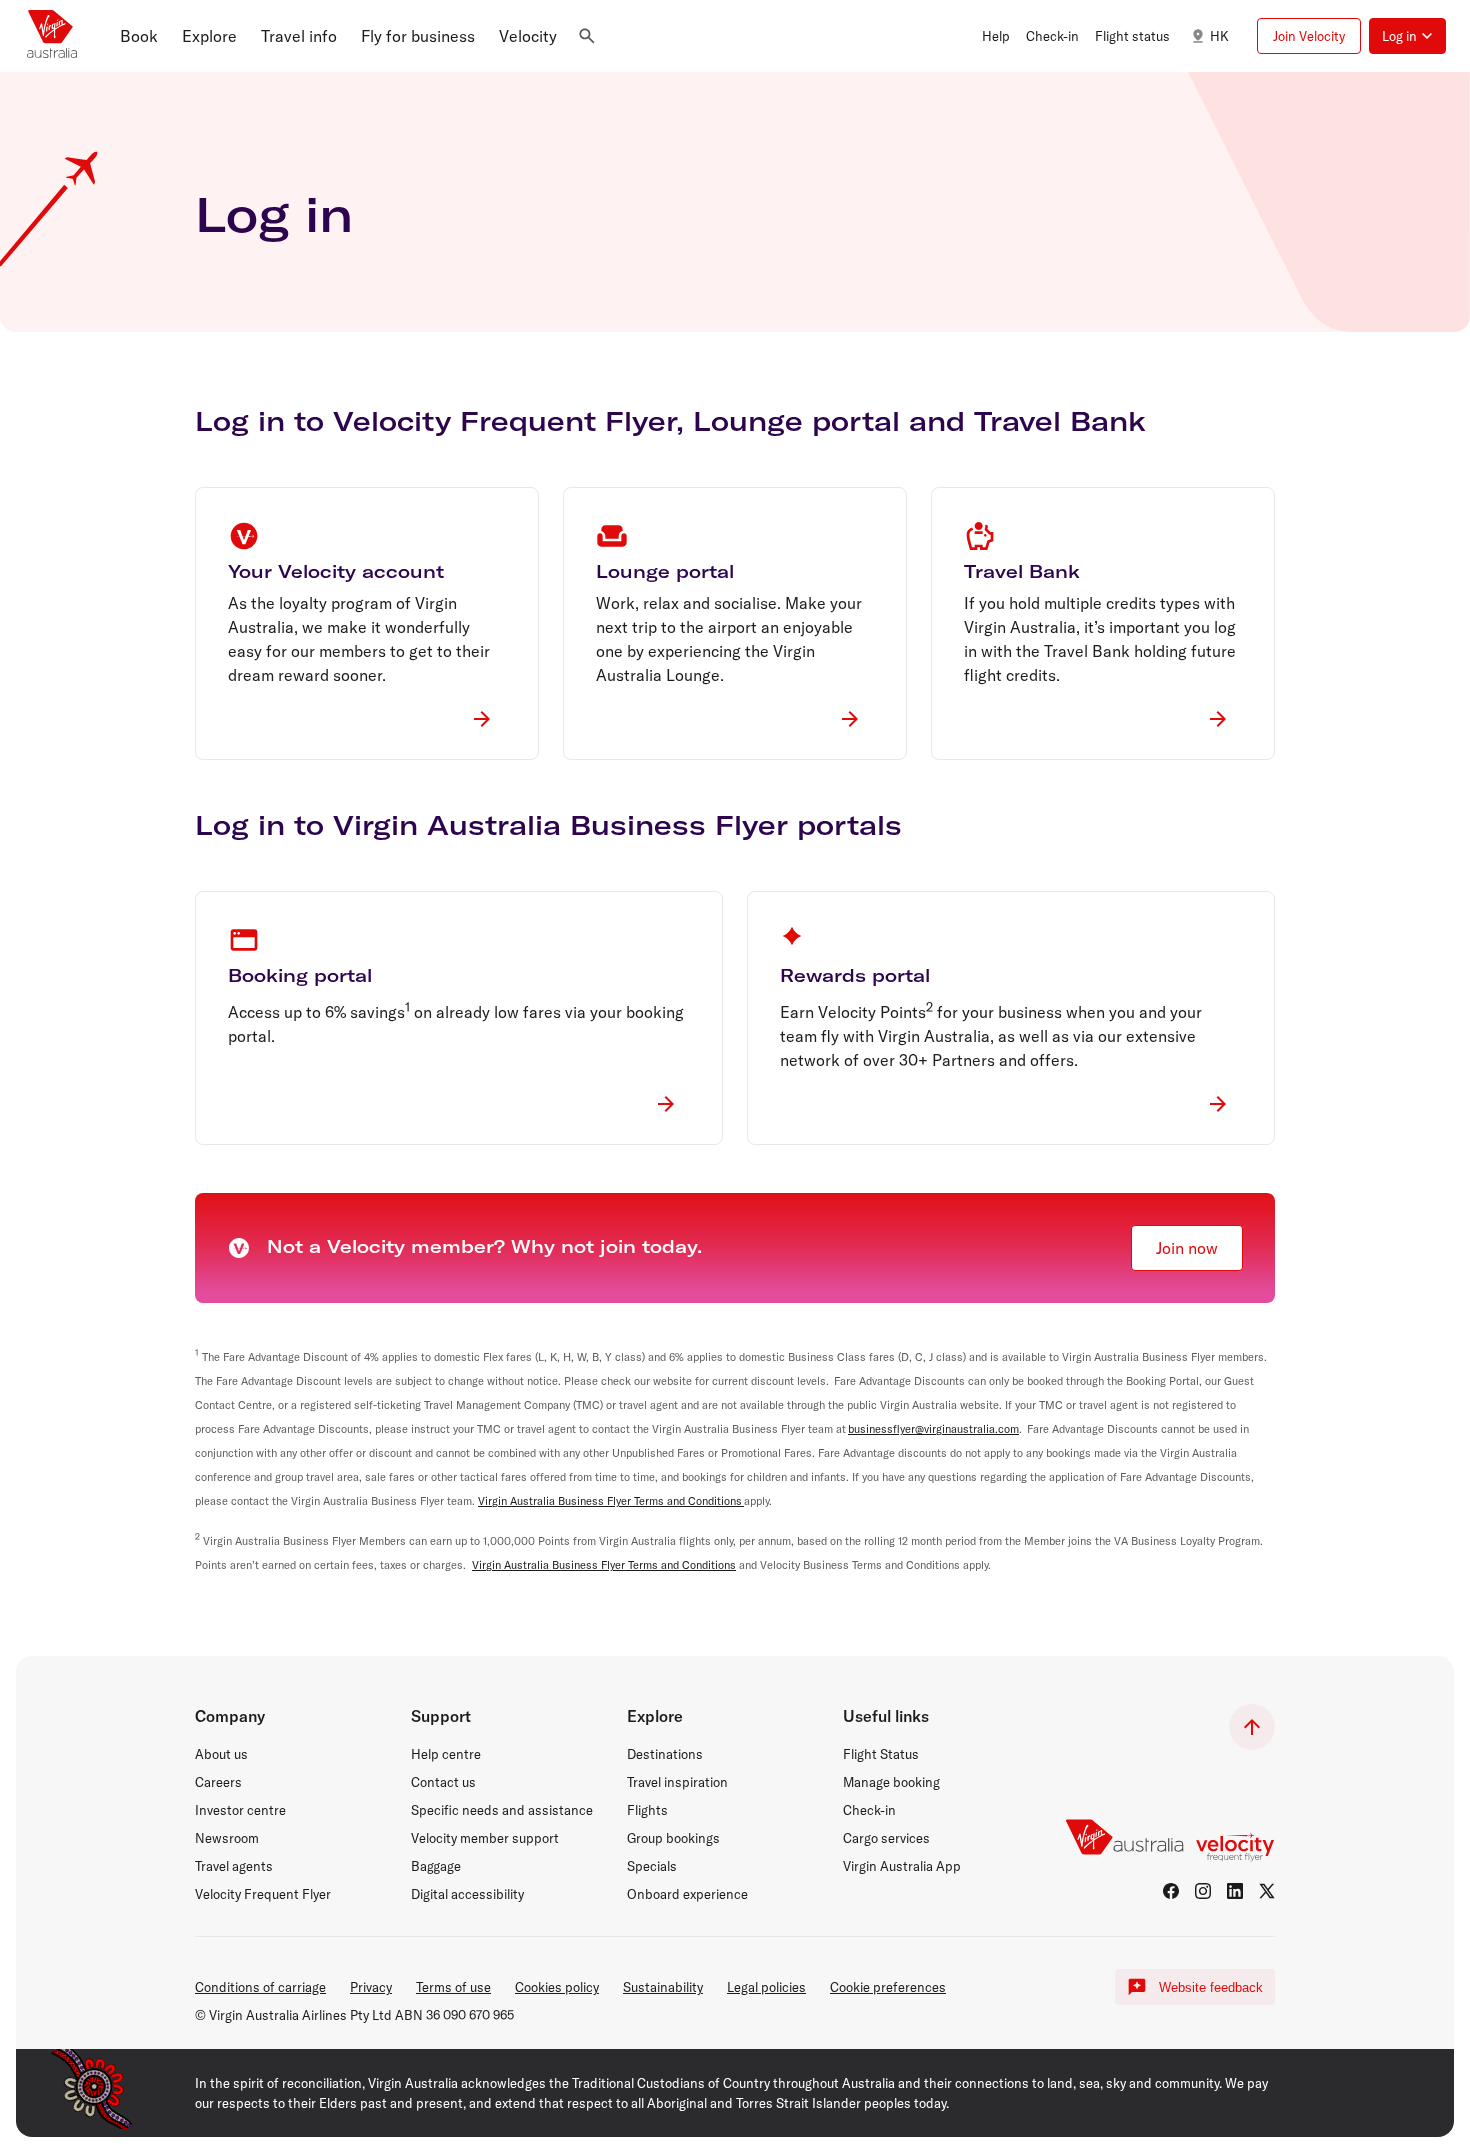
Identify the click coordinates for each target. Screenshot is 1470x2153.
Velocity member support (485, 1838)
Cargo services (886, 1838)
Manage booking (891, 1782)
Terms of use (453, 1987)
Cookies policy (557, 1987)
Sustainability (663, 1987)
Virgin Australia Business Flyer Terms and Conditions (611, 1501)
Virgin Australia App (902, 1866)
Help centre (446, 1754)
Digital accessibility (467, 1894)
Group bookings (673, 1838)
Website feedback (1211, 1987)
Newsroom (227, 1838)
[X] (1267, 1891)
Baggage (436, 1866)
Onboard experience (687, 1894)
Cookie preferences (888, 1987)
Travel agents (234, 1866)
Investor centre (240, 1810)
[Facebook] (1171, 1891)
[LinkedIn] (1235, 1891)
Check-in (869, 1810)
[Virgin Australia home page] (52, 36)
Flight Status (881, 1754)
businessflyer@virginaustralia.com (933, 1429)
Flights (647, 1810)
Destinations (665, 1754)
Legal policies (766, 1987)
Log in (274, 214)
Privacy (371, 1987)
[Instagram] (1203, 1891)
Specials (652, 1866)
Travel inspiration (677, 1782)
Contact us (443, 1782)
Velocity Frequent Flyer (263, 1894)
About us (221, 1754)
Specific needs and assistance (502, 1810)
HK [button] (1219, 36)
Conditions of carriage (260, 1987)
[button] (139, 36)
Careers (218, 1782)
